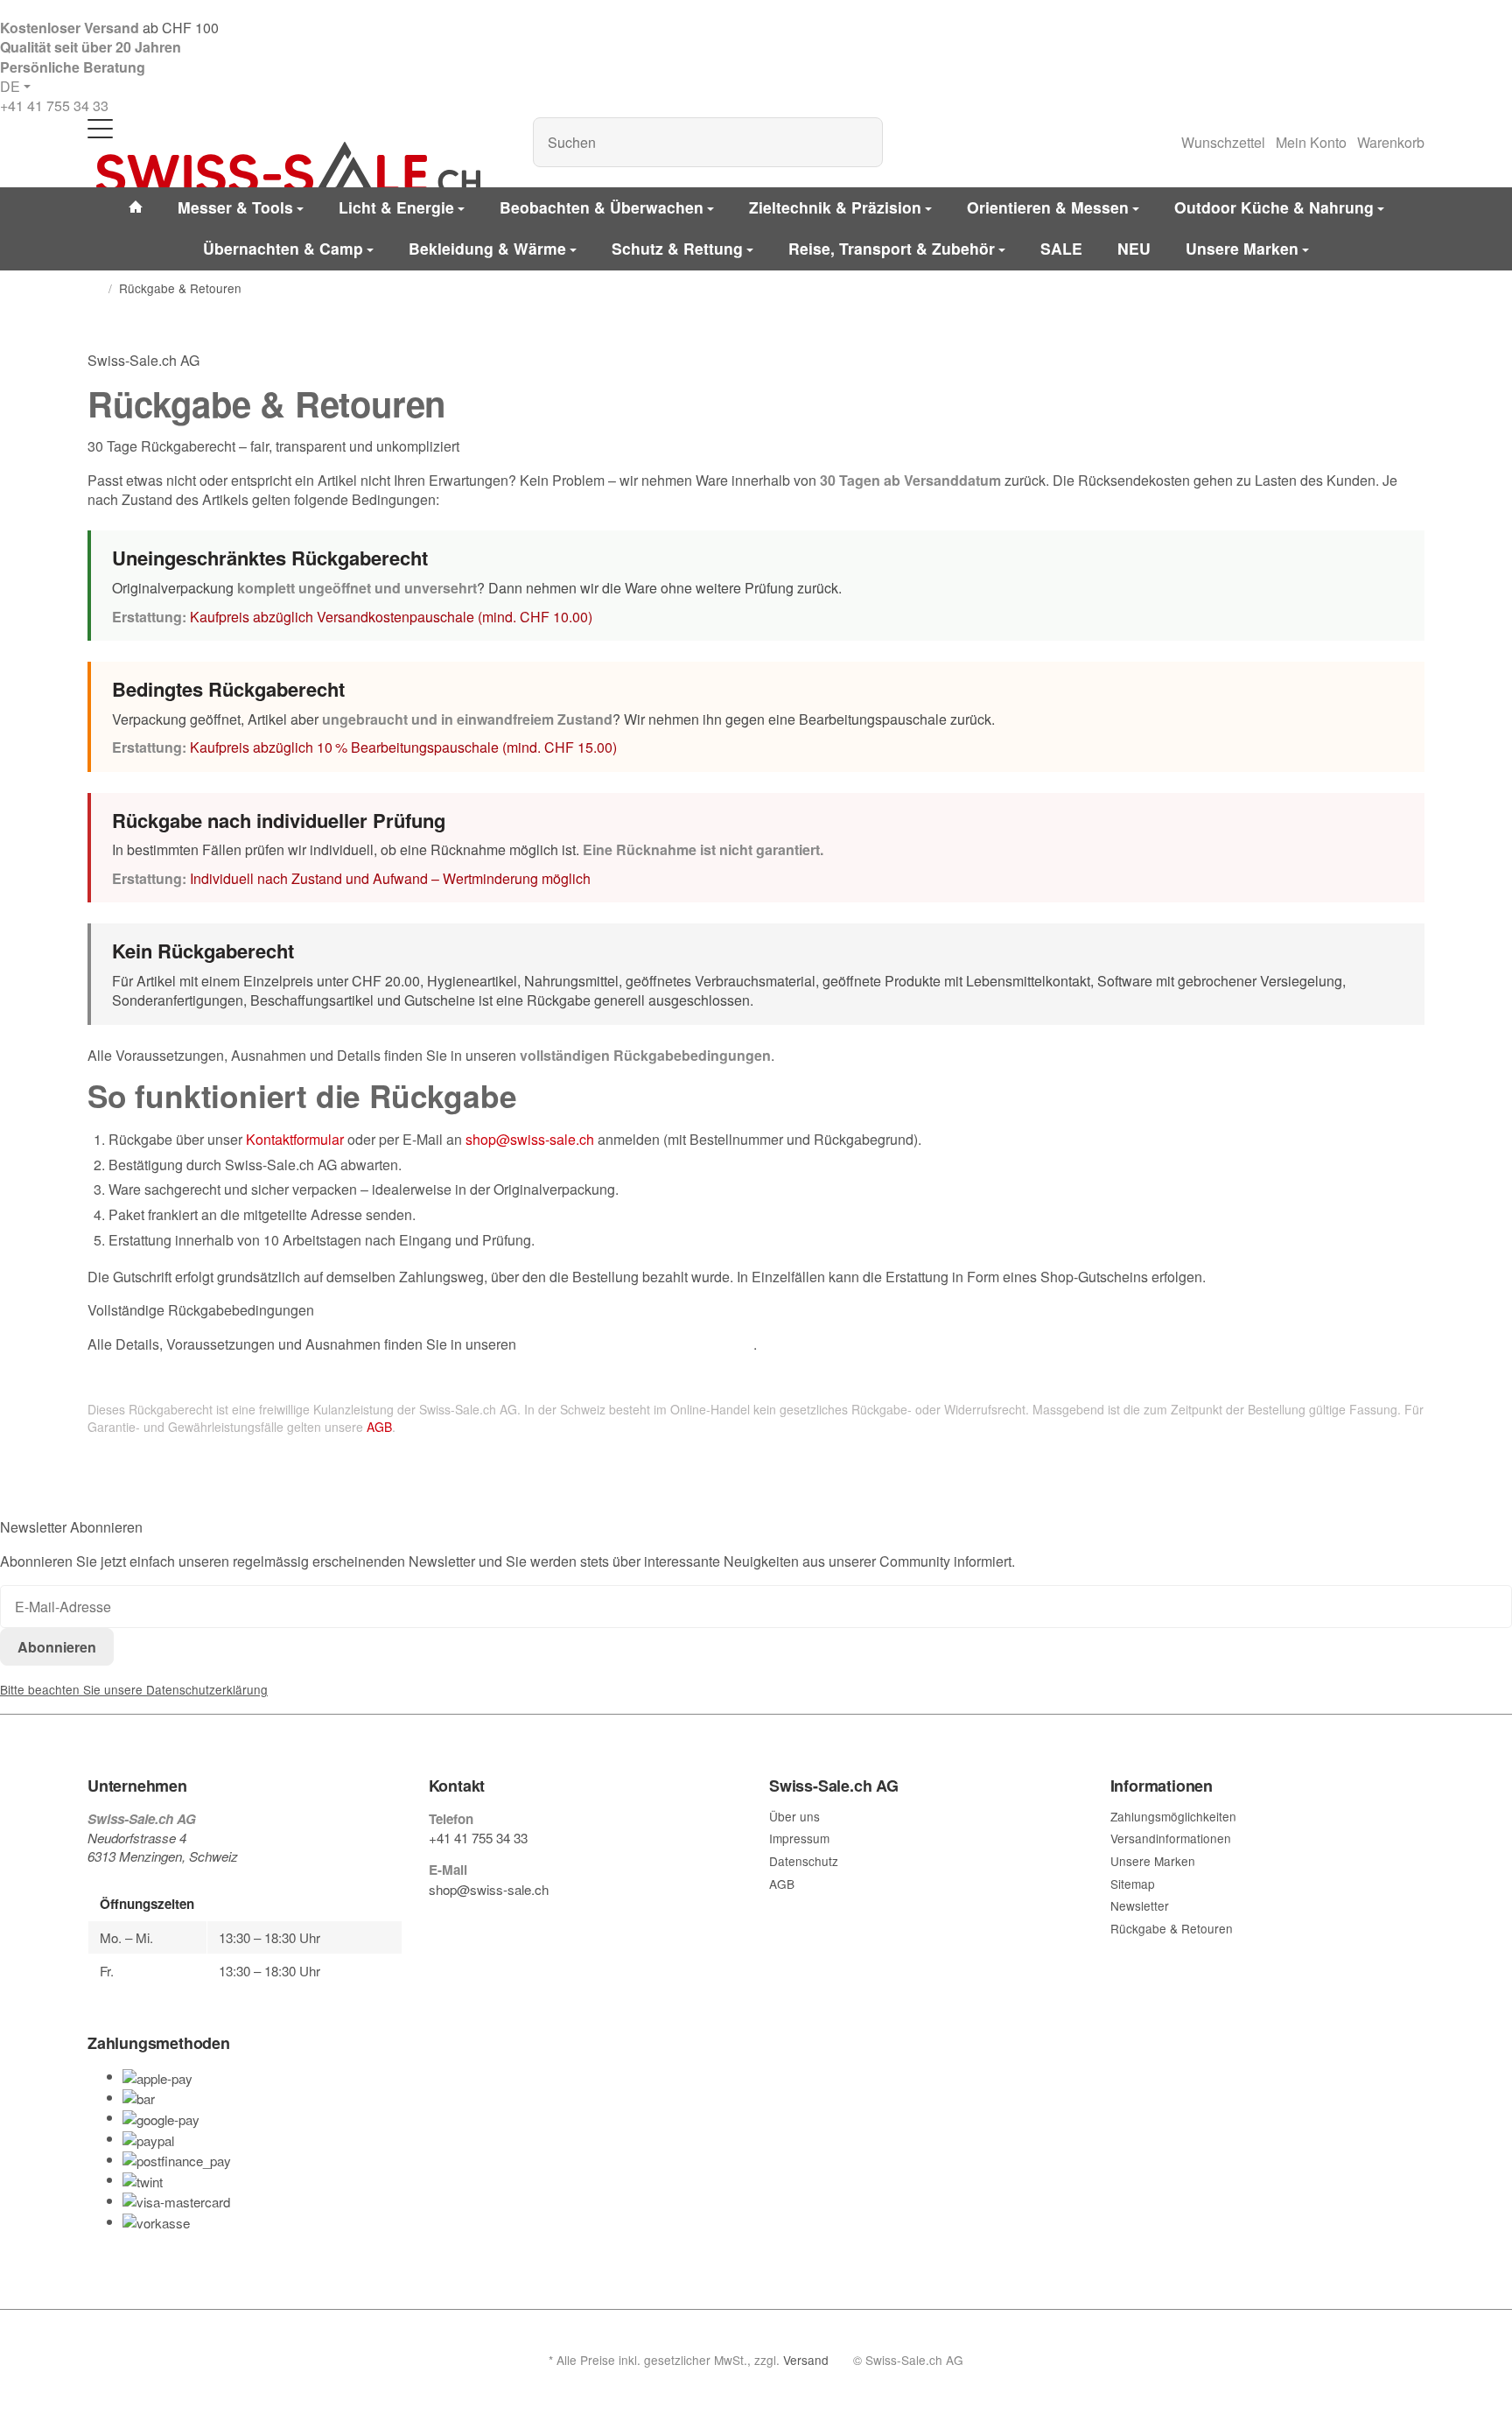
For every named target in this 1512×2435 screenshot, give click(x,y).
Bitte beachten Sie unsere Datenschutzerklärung (134, 1689)
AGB (379, 1427)
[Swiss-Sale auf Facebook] (436, 1923)
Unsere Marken (1242, 248)
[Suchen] (861, 142)
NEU (1134, 248)
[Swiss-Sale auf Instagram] (516, 1923)
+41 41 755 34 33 (54, 105)
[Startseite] (94, 289)
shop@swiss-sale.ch (530, 1139)
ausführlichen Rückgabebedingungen (637, 1344)
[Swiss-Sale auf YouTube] (476, 1923)
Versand (806, 2360)
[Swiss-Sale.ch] (288, 168)
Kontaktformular (295, 1139)
